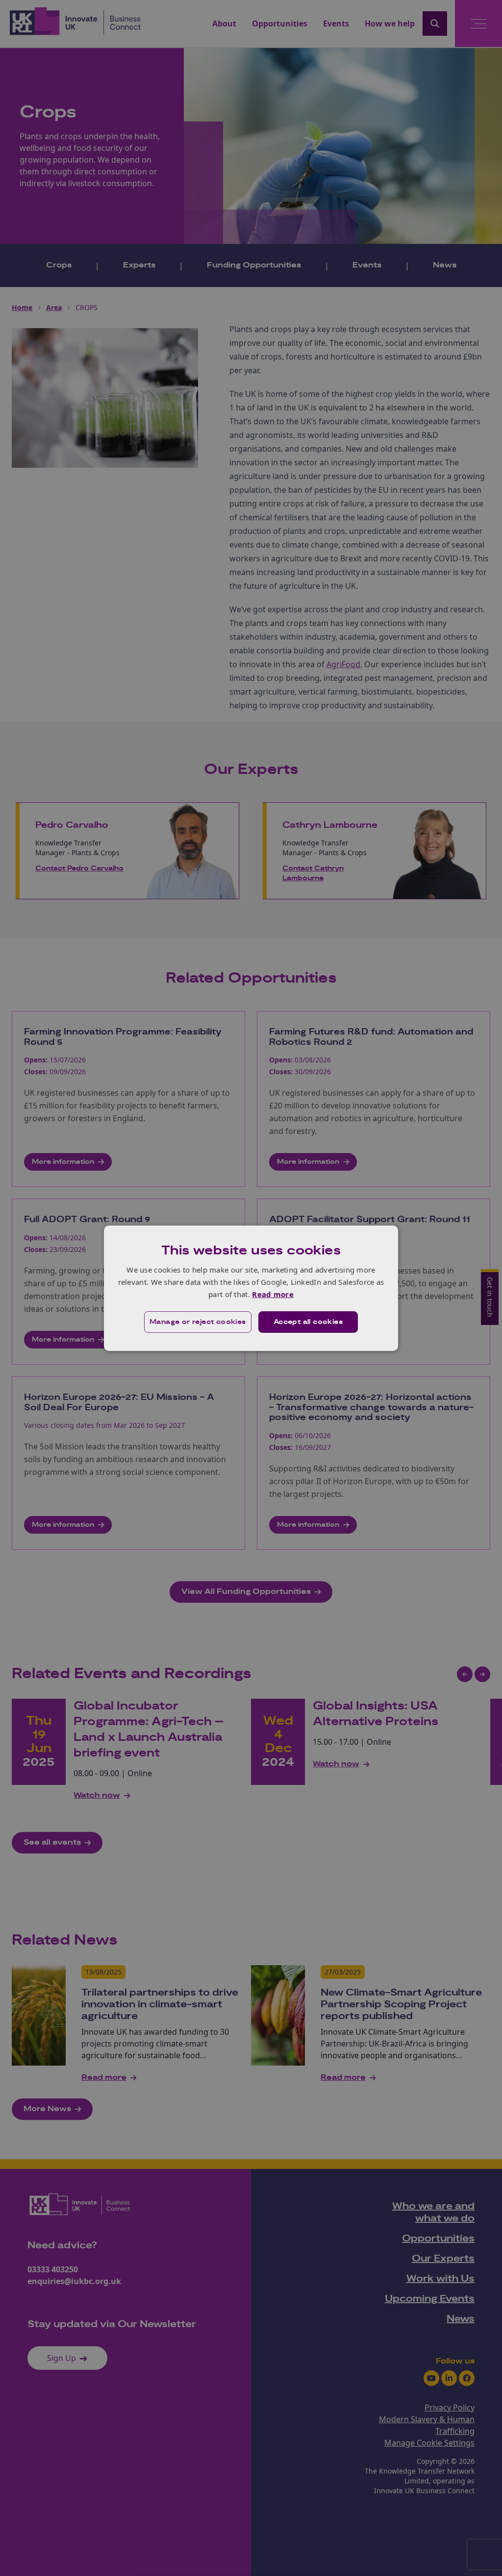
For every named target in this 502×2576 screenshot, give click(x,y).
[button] (198, 1322)
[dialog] (251, 1288)
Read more (273, 1294)
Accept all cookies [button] (308, 1322)
